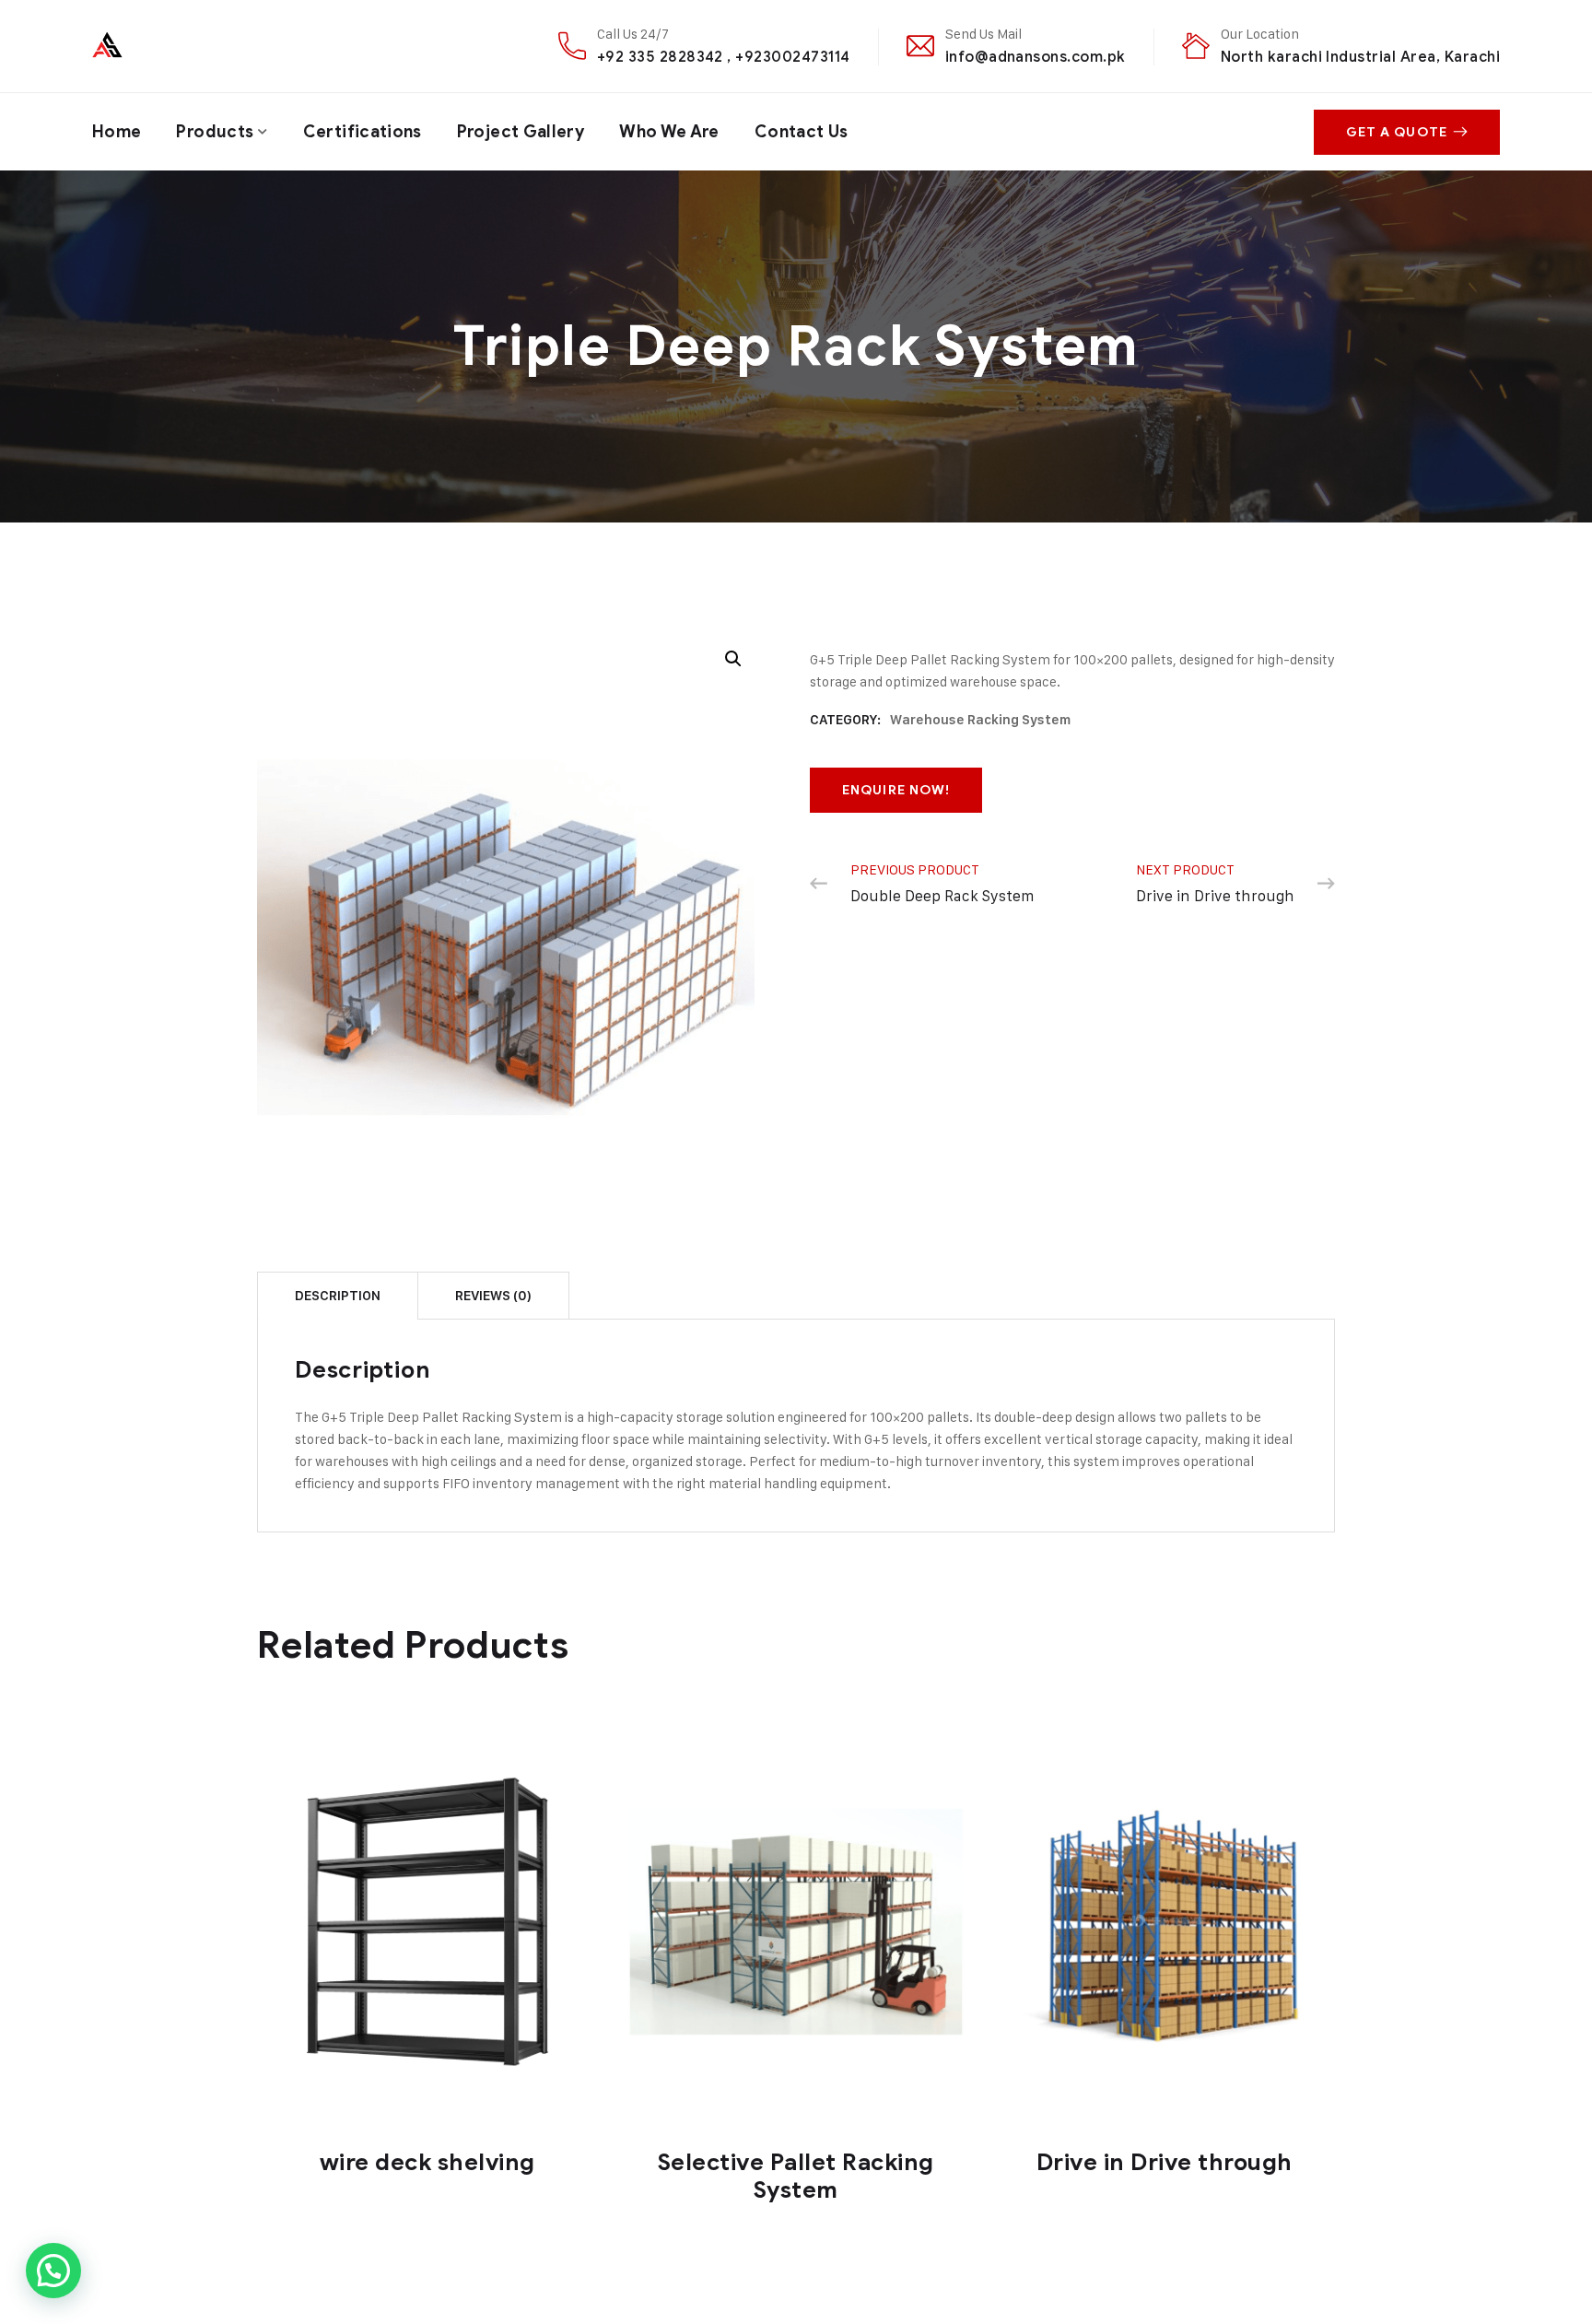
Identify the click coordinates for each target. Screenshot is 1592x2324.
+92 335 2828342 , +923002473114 (724, 57)
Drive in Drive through (1165, 2162)
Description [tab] (338, 1296)
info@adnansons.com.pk (1036, 57)
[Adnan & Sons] (173, 46)
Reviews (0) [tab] (493, 1296)
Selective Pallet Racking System (796, 2176)
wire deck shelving (427, 2162)
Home (117, 132)
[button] (733, 659)
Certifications (363, 132)
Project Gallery (521, 132)
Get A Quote (1397, 132)
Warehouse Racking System (980, 720)
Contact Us (802, 132)
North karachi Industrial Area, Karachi (1360, 57)
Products (215, 132)
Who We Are (669, 132)
